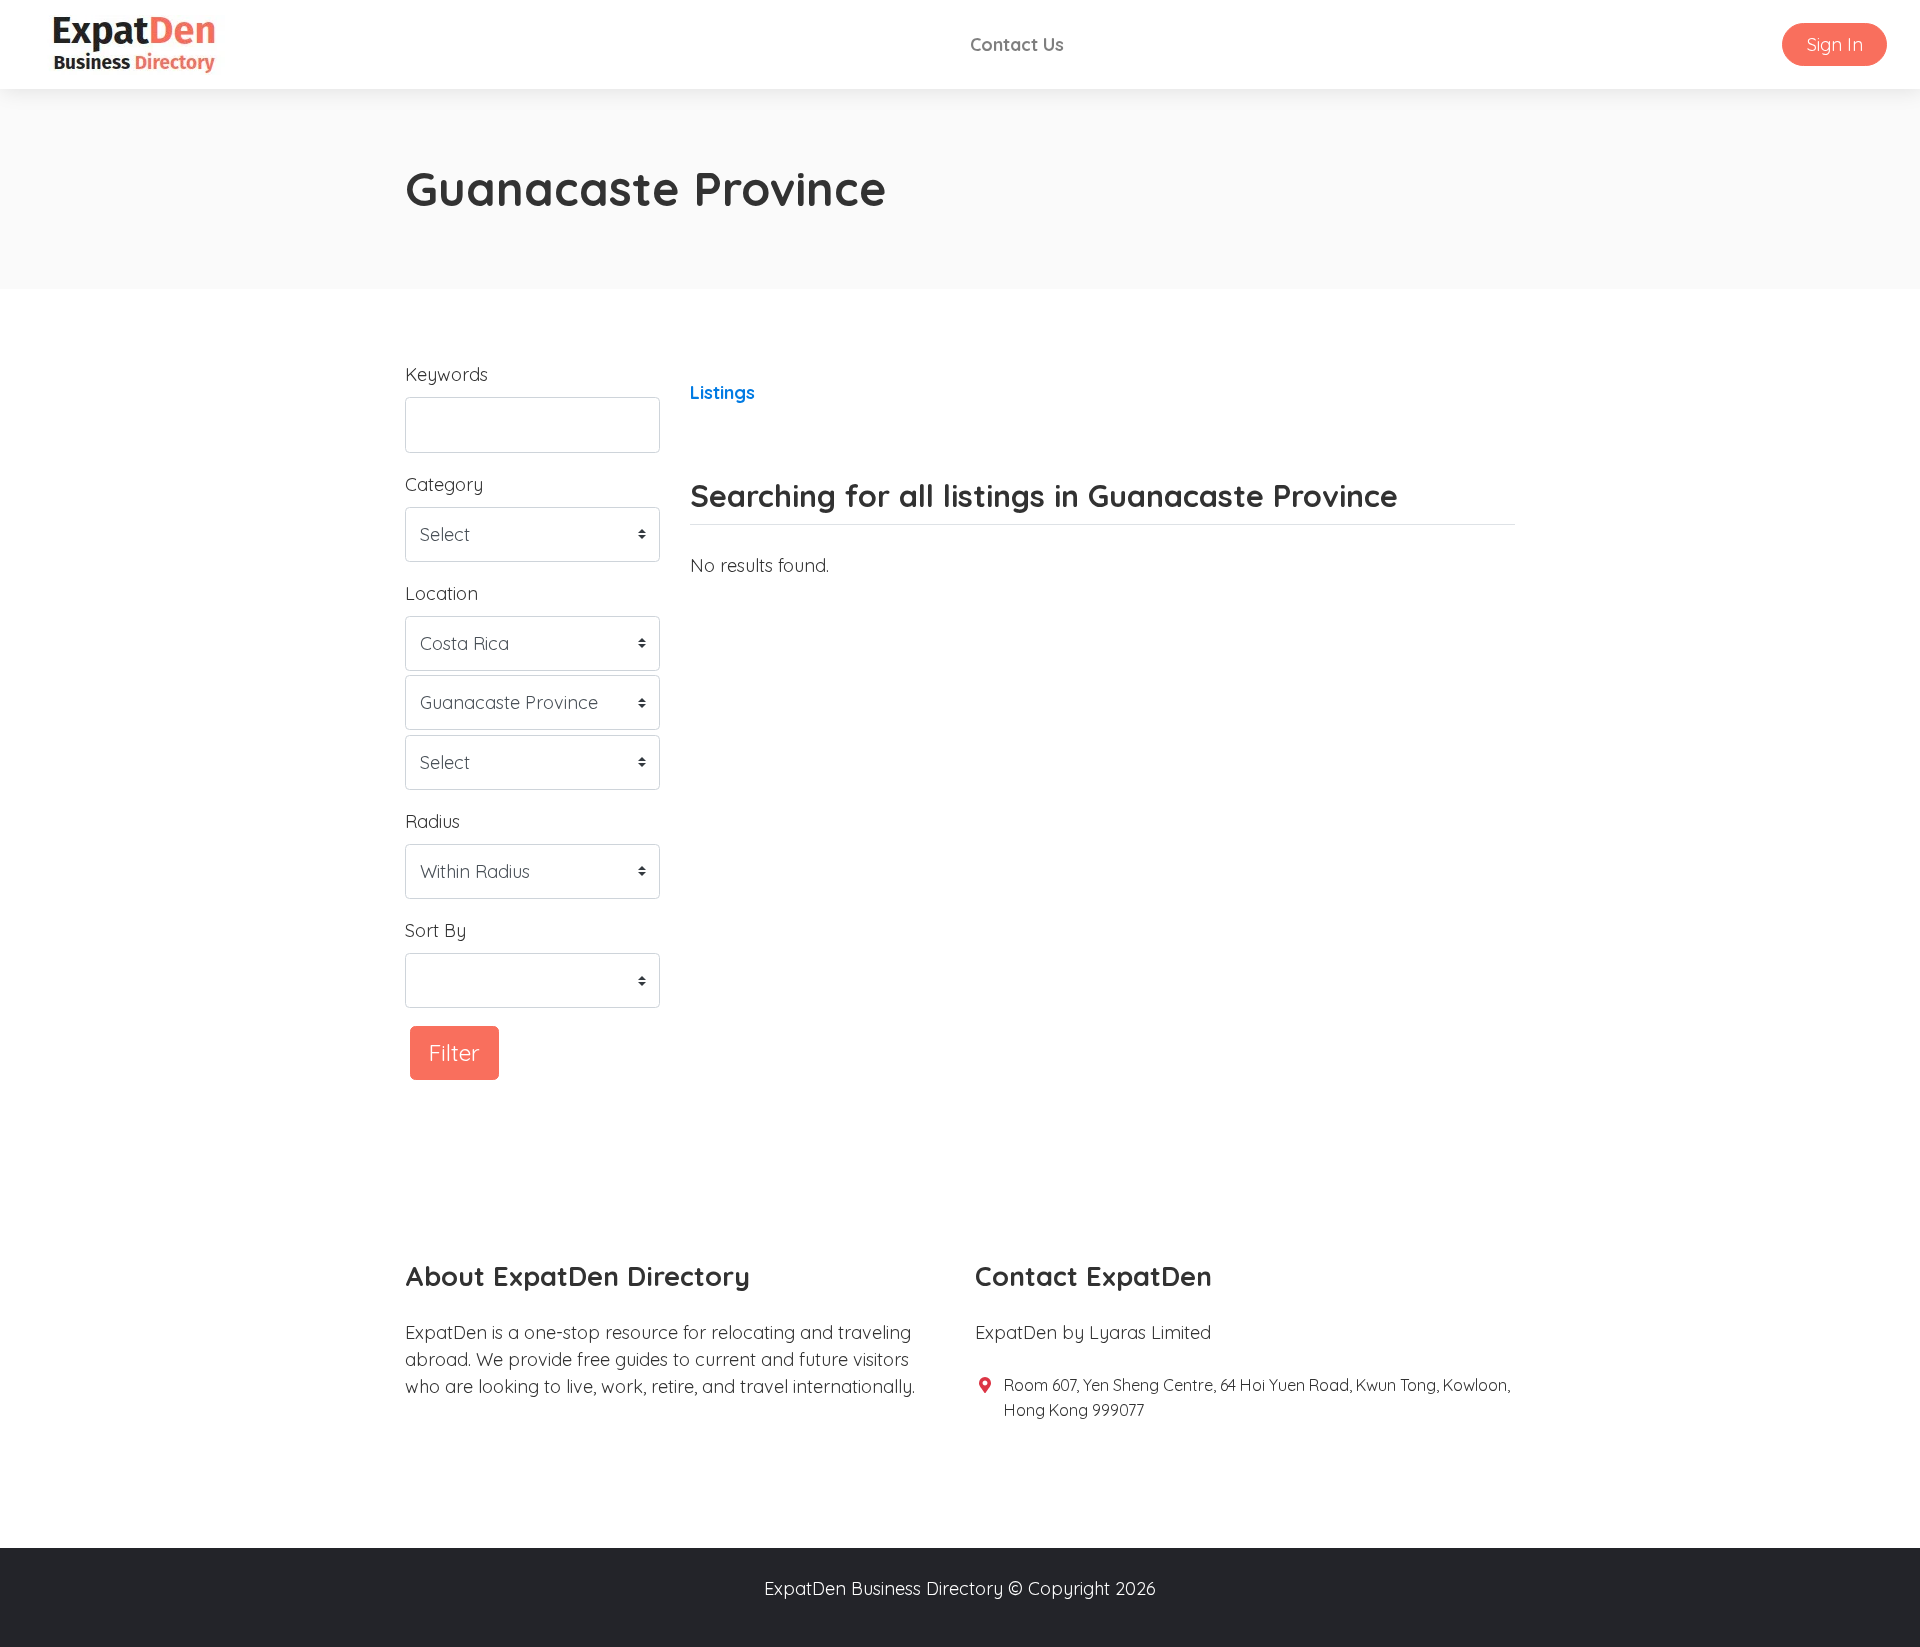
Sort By (435, 930)
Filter (454, 1052)
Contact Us (1017, 44)
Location (441, 593)
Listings (722, 392)
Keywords (446, 374)
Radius (432, 821)
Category (444, 484)
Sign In (1835, 44)
